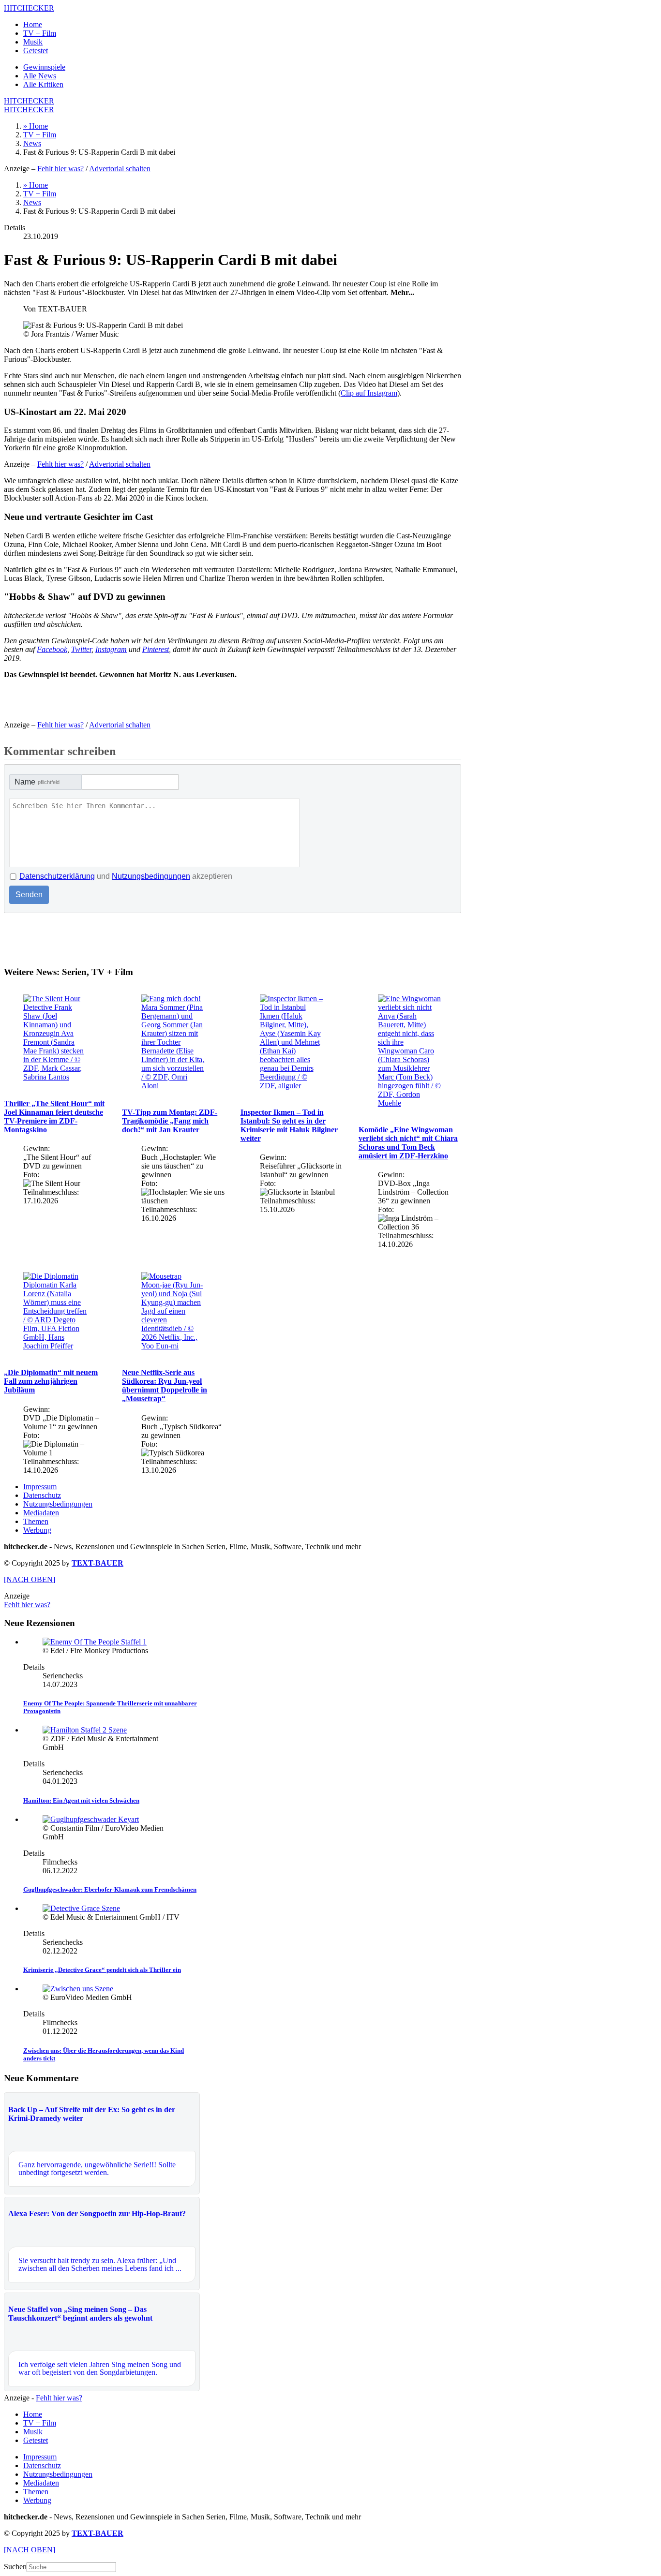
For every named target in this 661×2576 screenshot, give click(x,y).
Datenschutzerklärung (57, 876)
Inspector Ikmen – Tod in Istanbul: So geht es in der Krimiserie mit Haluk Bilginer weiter (289, 1125)
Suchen (15, 2567)
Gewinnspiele (44, 67)
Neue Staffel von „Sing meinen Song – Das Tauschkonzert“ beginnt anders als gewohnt (80, 2314)
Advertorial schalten (120, 169)
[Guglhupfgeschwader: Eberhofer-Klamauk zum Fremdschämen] (91, 1819)
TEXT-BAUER (98, 1563)
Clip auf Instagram (369, 393)
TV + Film (40, 33)
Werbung (37, 1530)
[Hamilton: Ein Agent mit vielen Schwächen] (85, 1730)
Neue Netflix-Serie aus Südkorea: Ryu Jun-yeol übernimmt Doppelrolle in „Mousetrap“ (165, 1385)
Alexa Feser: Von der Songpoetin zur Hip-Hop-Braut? (97, 2213)
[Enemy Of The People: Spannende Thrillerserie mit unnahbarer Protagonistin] (95, 1642)
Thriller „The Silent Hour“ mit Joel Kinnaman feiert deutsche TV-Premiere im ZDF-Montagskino (54, 1117)
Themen (36, 1521)
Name (37, 782)
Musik (33, 42)
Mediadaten (41, 1513)
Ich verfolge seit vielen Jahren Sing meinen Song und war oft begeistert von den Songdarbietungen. (100, 2368)
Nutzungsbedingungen (151, 876)
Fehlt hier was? (60, 169)
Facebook (52, 649)
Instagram (111, 649)
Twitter (81, 649)
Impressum (40, 1487)
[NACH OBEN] (30, 1579)
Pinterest (156, 649)
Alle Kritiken (43, 84)
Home (33, 24)
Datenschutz (42, 1495)
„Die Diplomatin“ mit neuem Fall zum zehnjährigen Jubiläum (51, 1381)
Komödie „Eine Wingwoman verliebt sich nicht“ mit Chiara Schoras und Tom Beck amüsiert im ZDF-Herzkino (408, 1143)
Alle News (40, 76)
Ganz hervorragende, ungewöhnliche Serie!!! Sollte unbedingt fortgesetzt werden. (97, 2169)
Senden (29, 895)
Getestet (36, 51)
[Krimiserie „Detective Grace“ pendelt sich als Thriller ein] (81, 1908)
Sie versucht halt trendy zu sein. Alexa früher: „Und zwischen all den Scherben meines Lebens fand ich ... (100, 2264)
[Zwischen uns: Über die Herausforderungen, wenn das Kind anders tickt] (78, 1989)
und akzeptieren (126, 876)
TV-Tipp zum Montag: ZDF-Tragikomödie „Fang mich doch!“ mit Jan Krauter (170, 1121)
